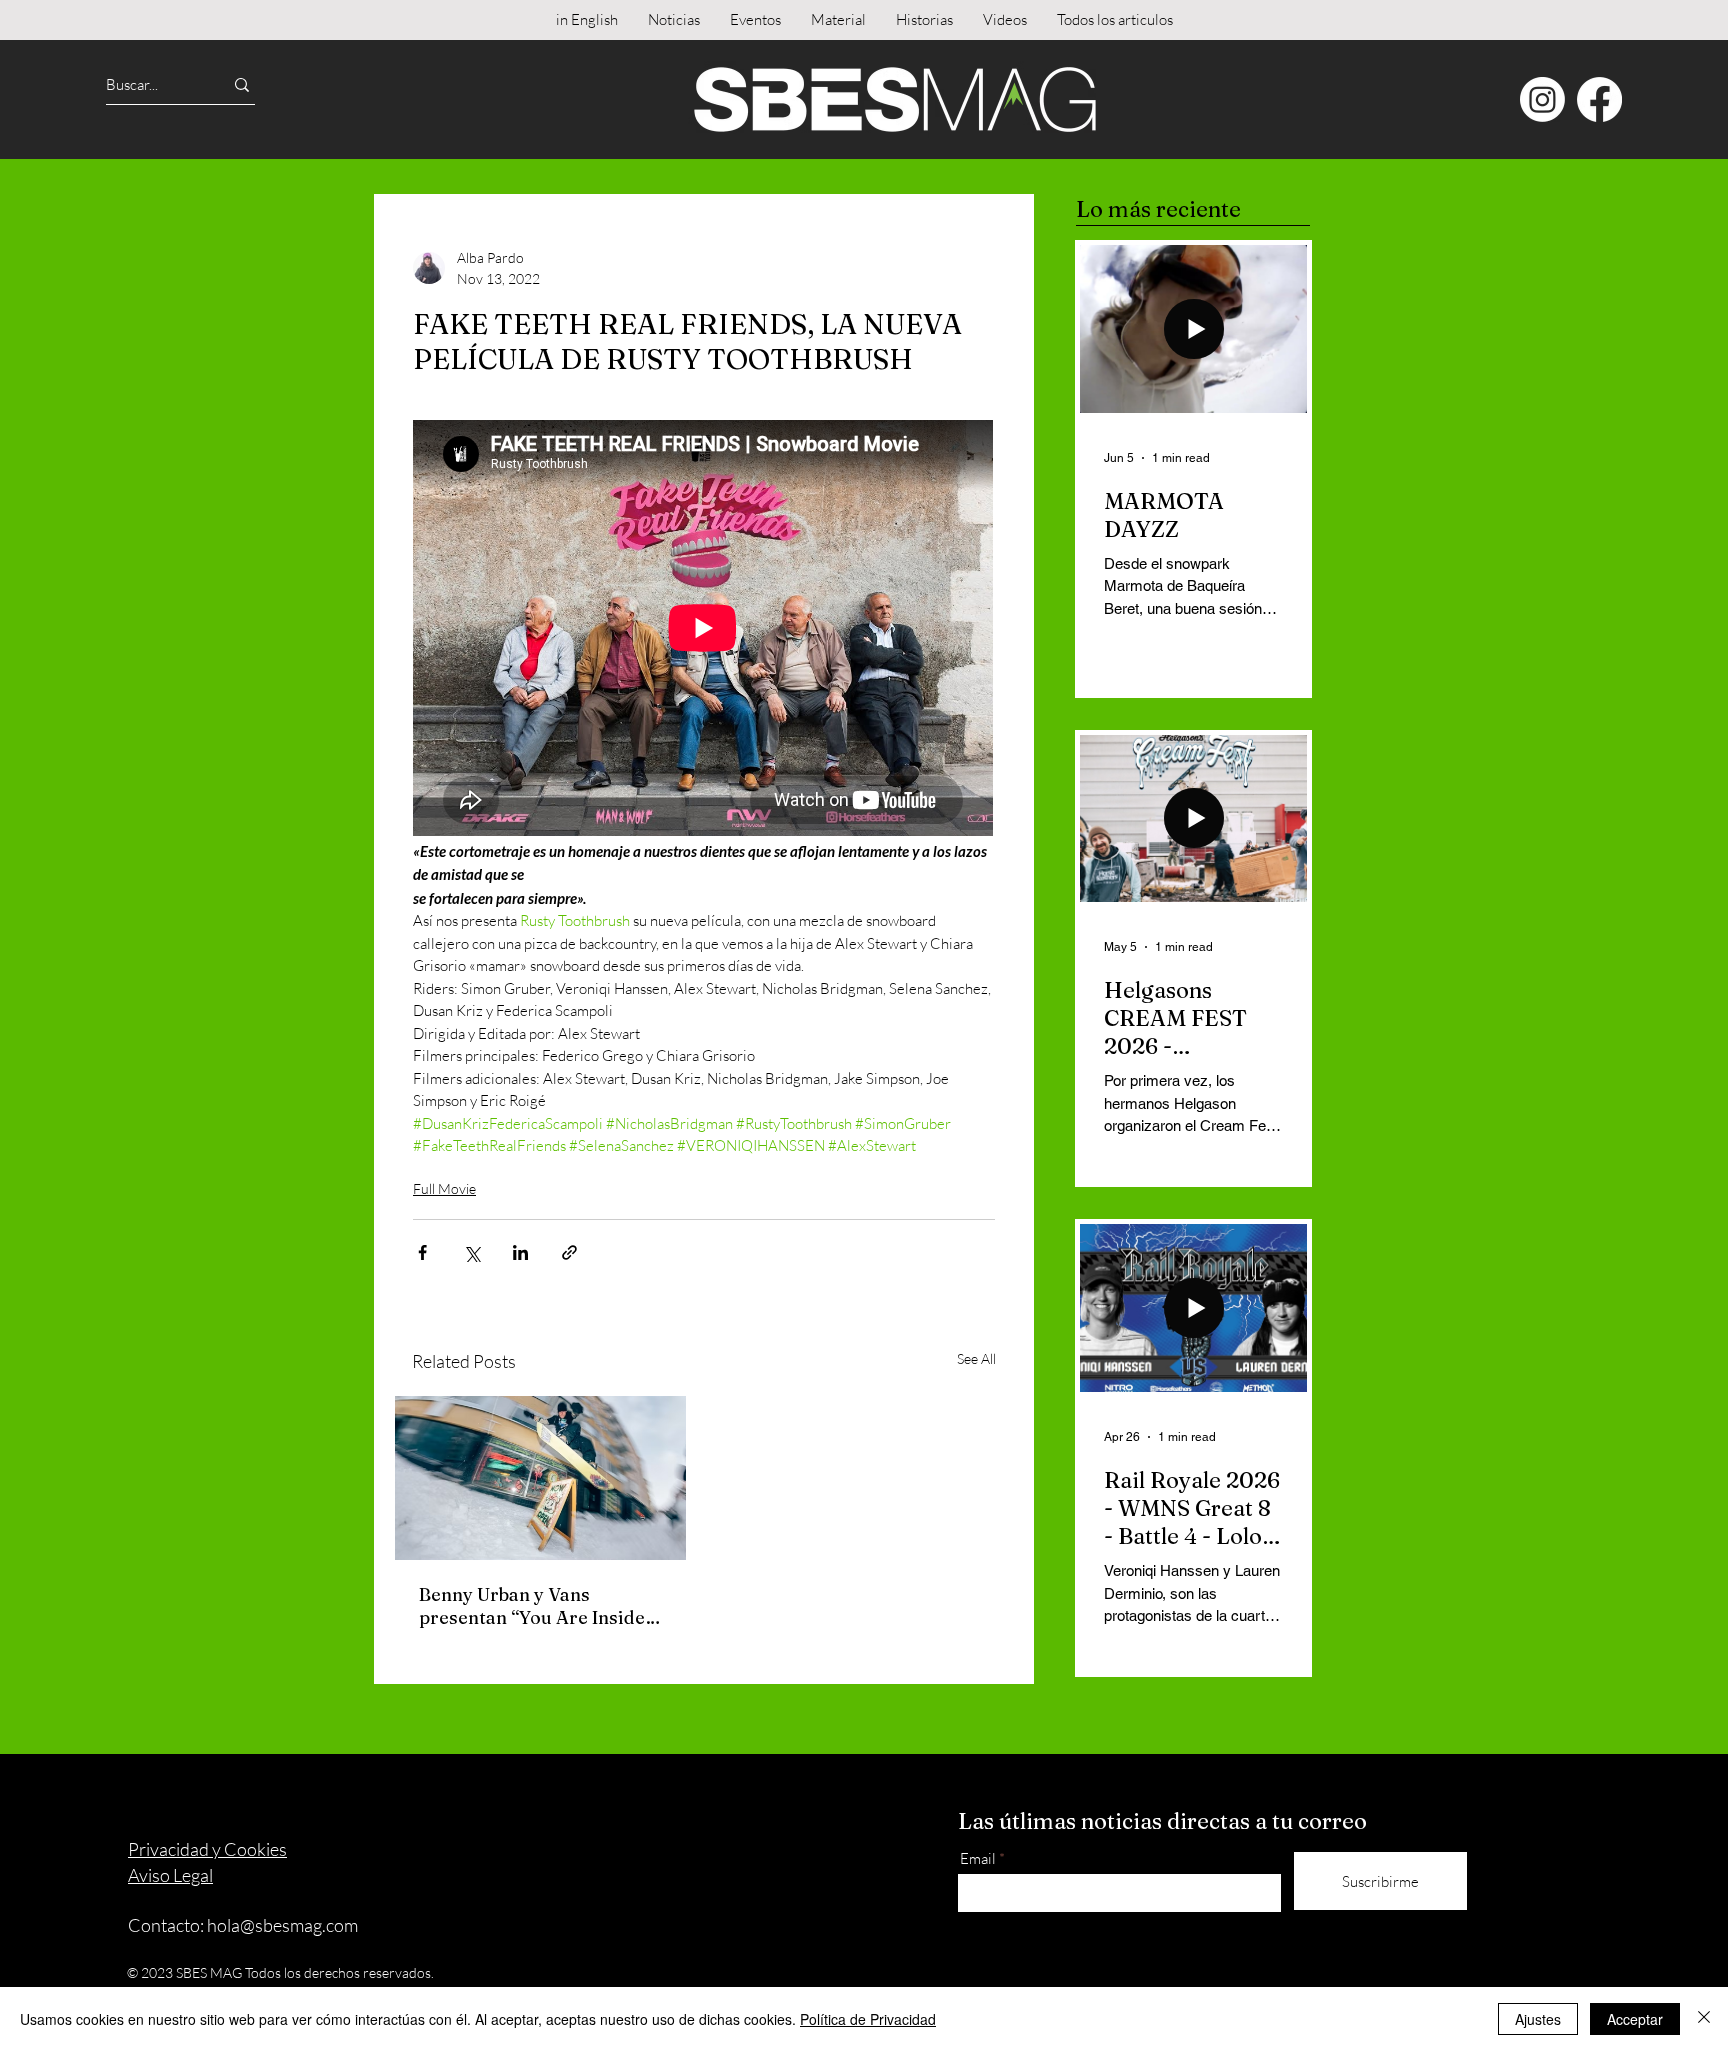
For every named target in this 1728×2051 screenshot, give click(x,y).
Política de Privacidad (868, 2019)
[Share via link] (569, 1252)
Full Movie (444, 1188)
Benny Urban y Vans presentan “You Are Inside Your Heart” (532, 1606)
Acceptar (1635, 2019)
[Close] (1704, 2019)
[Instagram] (1542, 99)
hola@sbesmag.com (282, 1925)
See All (976, 1358)
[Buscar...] (242, 84)
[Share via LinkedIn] (520, 1252)
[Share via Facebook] (422, 1252)
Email (978, 1858)
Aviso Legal (170, 1875)
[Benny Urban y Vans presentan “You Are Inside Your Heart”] (540, 1478)
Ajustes (1538, 2019)
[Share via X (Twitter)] (471, 1252)
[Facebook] (1599, 99)
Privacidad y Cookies (207, 1849)
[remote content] (704, 630)
